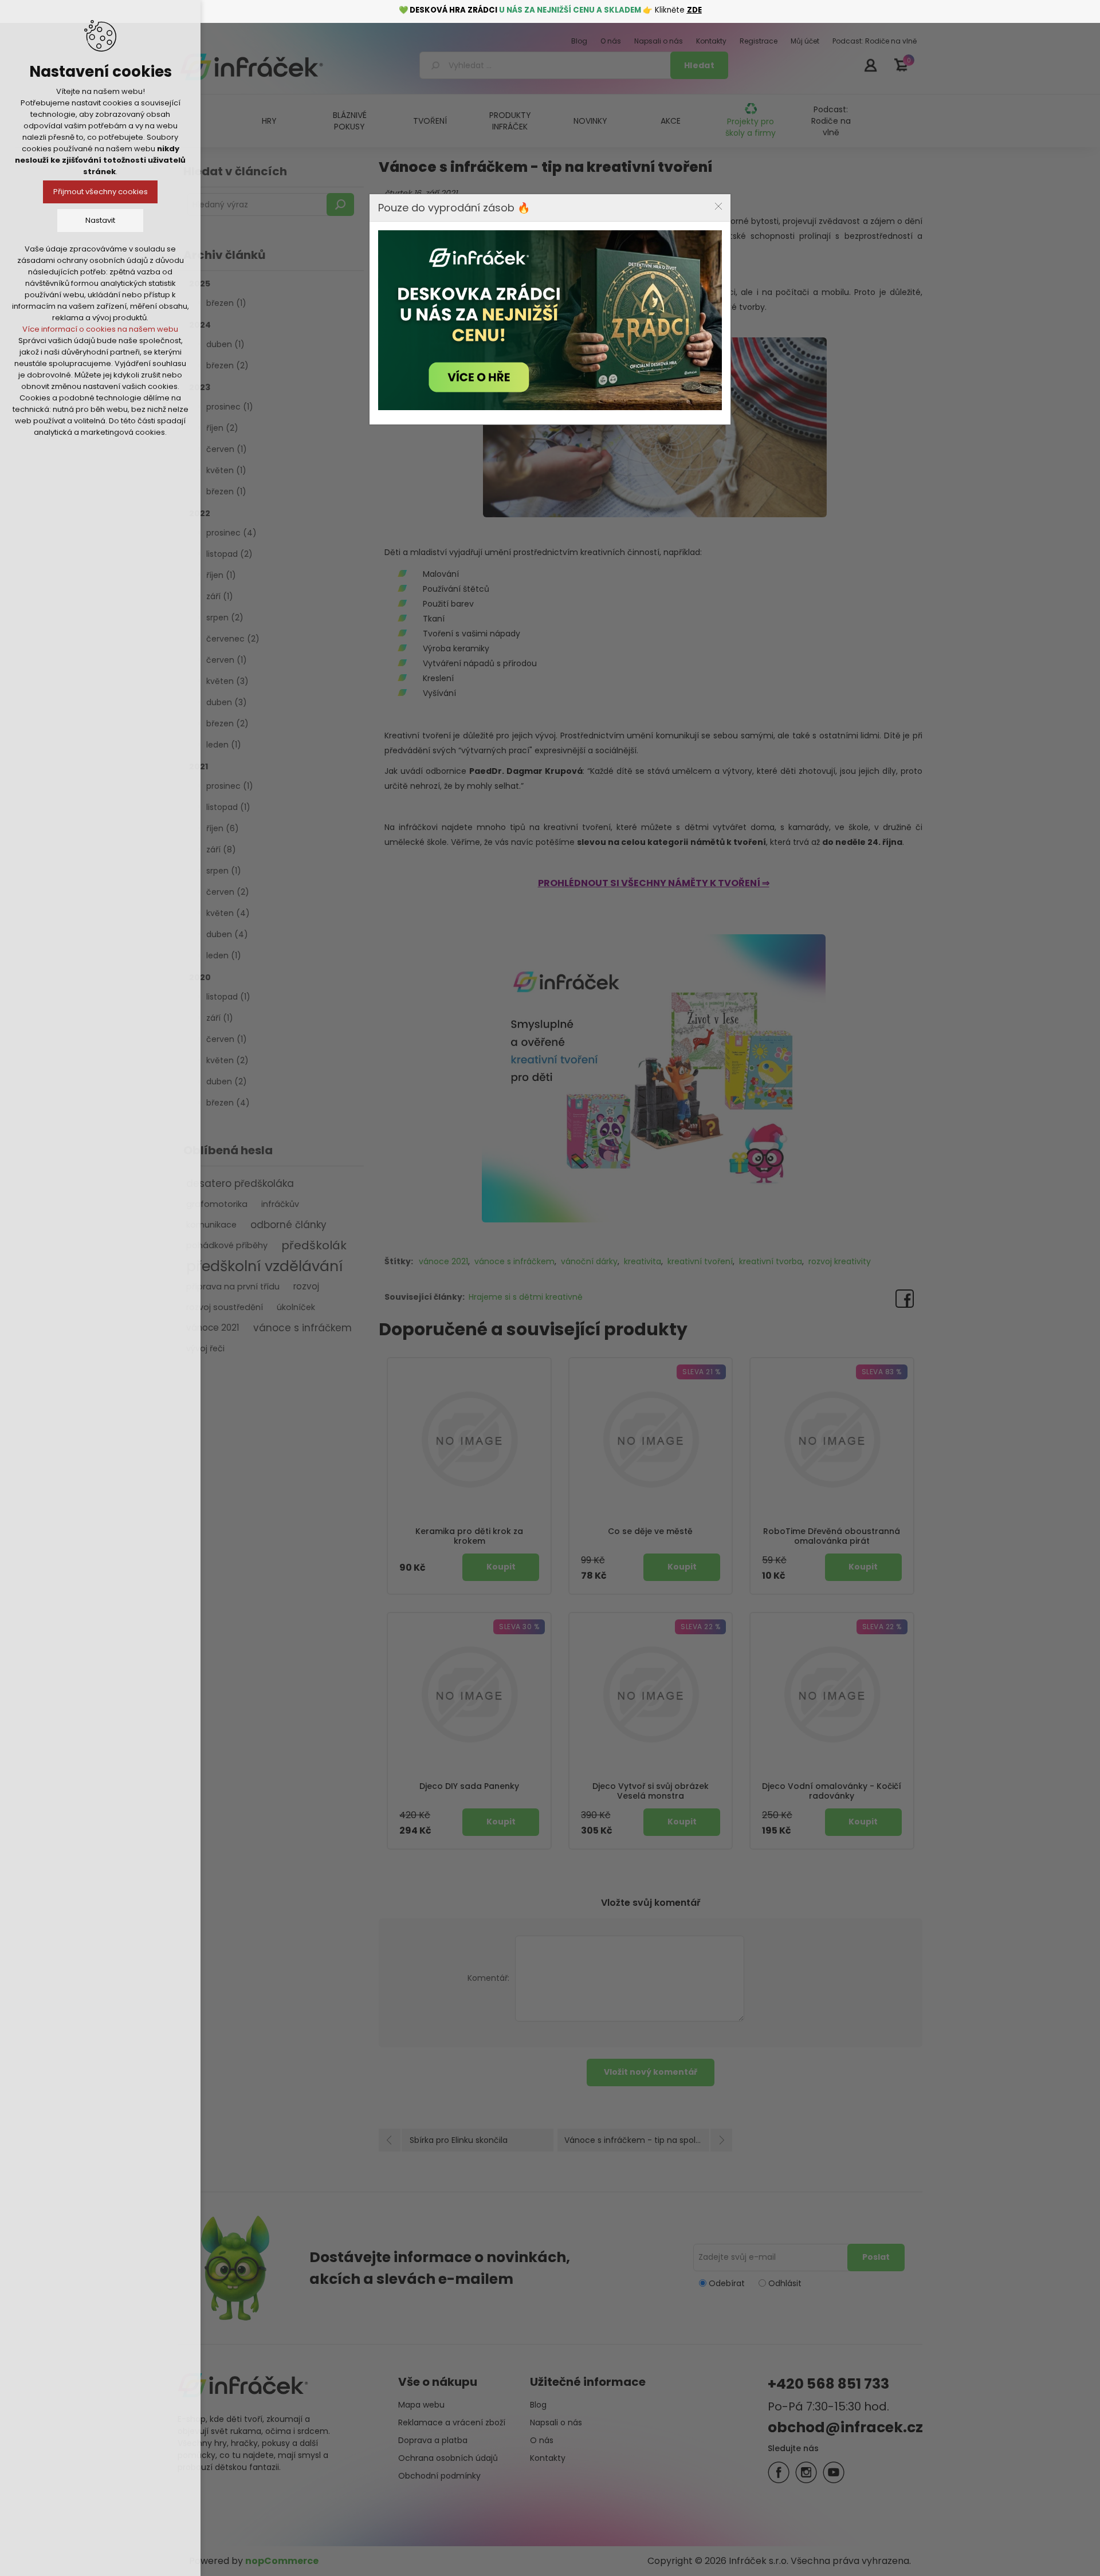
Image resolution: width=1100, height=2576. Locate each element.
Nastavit (100, 220)
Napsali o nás (556, 2422)
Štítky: (399, 1261)
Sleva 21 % (701, 1372)
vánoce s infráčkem (302, 1328)
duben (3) (227, 702)
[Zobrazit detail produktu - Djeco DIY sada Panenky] (469, 1694)
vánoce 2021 (213, 1328)
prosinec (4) (231, 533)
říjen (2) (222, 428)
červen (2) (228, 892)
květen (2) (227, 1060)
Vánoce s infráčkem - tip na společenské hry (648, 2140)
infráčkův (280, 1204)
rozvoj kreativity (840, 1261)
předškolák (314, 1245)
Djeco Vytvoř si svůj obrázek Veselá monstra (651, 1791)
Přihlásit (870, 65)
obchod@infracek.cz (845, 2427)
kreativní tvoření (700, 1261)
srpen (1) (224, 871)
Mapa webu (421, 2405)
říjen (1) (221, 575)
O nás (542, 2440)
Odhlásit (785, 2283)
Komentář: (488, 1978)
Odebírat (727, 2283)
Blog (538, 2405)
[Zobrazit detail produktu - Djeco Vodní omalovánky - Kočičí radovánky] (832, 1694)
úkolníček (296, 1307)
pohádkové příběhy (227, 1245)
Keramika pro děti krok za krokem (469, 1536)
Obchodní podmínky (439, 2476)
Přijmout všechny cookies (101, 192)
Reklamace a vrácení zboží (452, 2422)
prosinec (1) (230, 407)
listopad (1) (228, 807)
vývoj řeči (205, 1348)
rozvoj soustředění (225, 1307)
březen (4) (228, 1103)
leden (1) (224, 745)
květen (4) (228, 913)
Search (340, 204)
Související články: (425, 1297)
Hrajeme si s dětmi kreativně (526, 1297)
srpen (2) (225, 618)
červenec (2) (233, 639)
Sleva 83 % (882, 1372)
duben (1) (225, 344)
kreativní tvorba (771, 1261)
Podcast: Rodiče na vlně (831, 121)
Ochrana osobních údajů (448, 2458)
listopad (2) (229, 554)
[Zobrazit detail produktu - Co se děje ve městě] (651, 1440)
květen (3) (227, 681)
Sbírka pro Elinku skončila (459, 2140)
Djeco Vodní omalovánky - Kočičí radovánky (832, 1791)
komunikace (211, 1225)
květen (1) (226, 470)
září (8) (221, 850)
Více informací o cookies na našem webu (100, 329)
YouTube (834, 2472)
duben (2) (227, 1081)
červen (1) (227, 449)
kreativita (643, 1261)
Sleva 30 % (519, 1627)
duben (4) (227, 934)
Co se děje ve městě (650, 1531)
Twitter (806, 2472)
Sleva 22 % (700, 1627)
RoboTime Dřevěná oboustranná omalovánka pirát (832, 1536)
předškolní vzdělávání (264, 1266)
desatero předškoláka (240, 1183)
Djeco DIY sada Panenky (469, 1786)
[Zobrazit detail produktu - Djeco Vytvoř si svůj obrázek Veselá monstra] (651, 1694)
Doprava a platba (433, 2440)
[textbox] (547, 65)
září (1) (220, 596)
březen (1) (226, 303)
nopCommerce (282, 2561)
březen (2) (227, 365)
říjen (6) (223, 828)
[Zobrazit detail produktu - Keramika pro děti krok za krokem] (469, 1440)
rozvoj (306, 1286)
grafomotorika (217, 1204)
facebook (779, 2472)
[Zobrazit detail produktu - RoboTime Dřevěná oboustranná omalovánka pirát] (832, 1440)
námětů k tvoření (728, 842)
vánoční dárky (589, 1261)
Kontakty (548, 2458)
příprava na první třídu (233, 1287)
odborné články (288, 1225)
